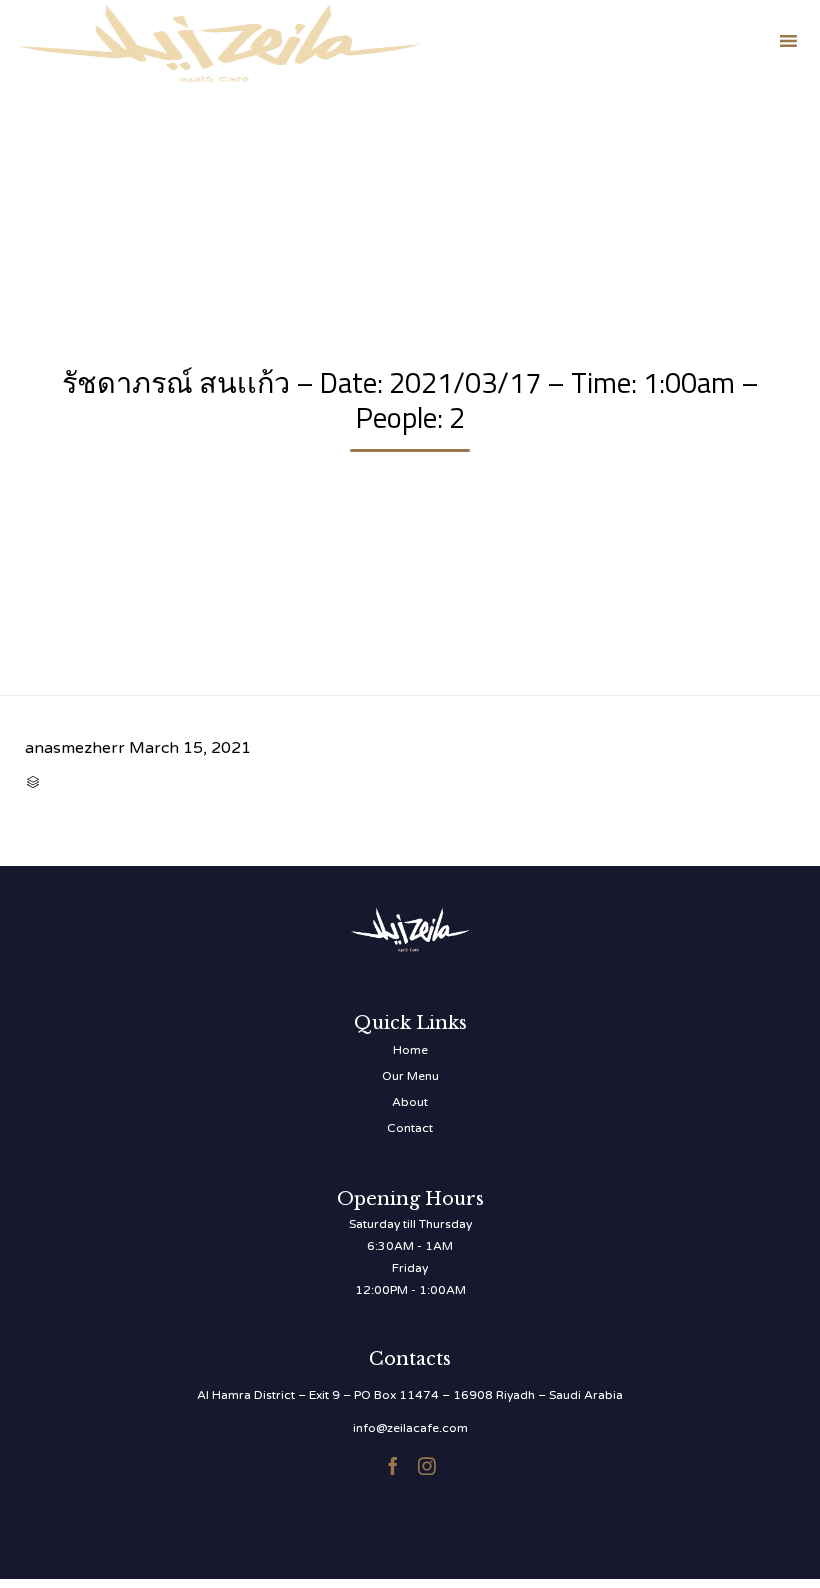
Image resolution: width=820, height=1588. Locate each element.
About (410, 1102)
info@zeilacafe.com (410, 1428)
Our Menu (410, 1076)
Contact (410, 1128)
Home (410, 1050)
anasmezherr (75, 748)
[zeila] (219, 40)
